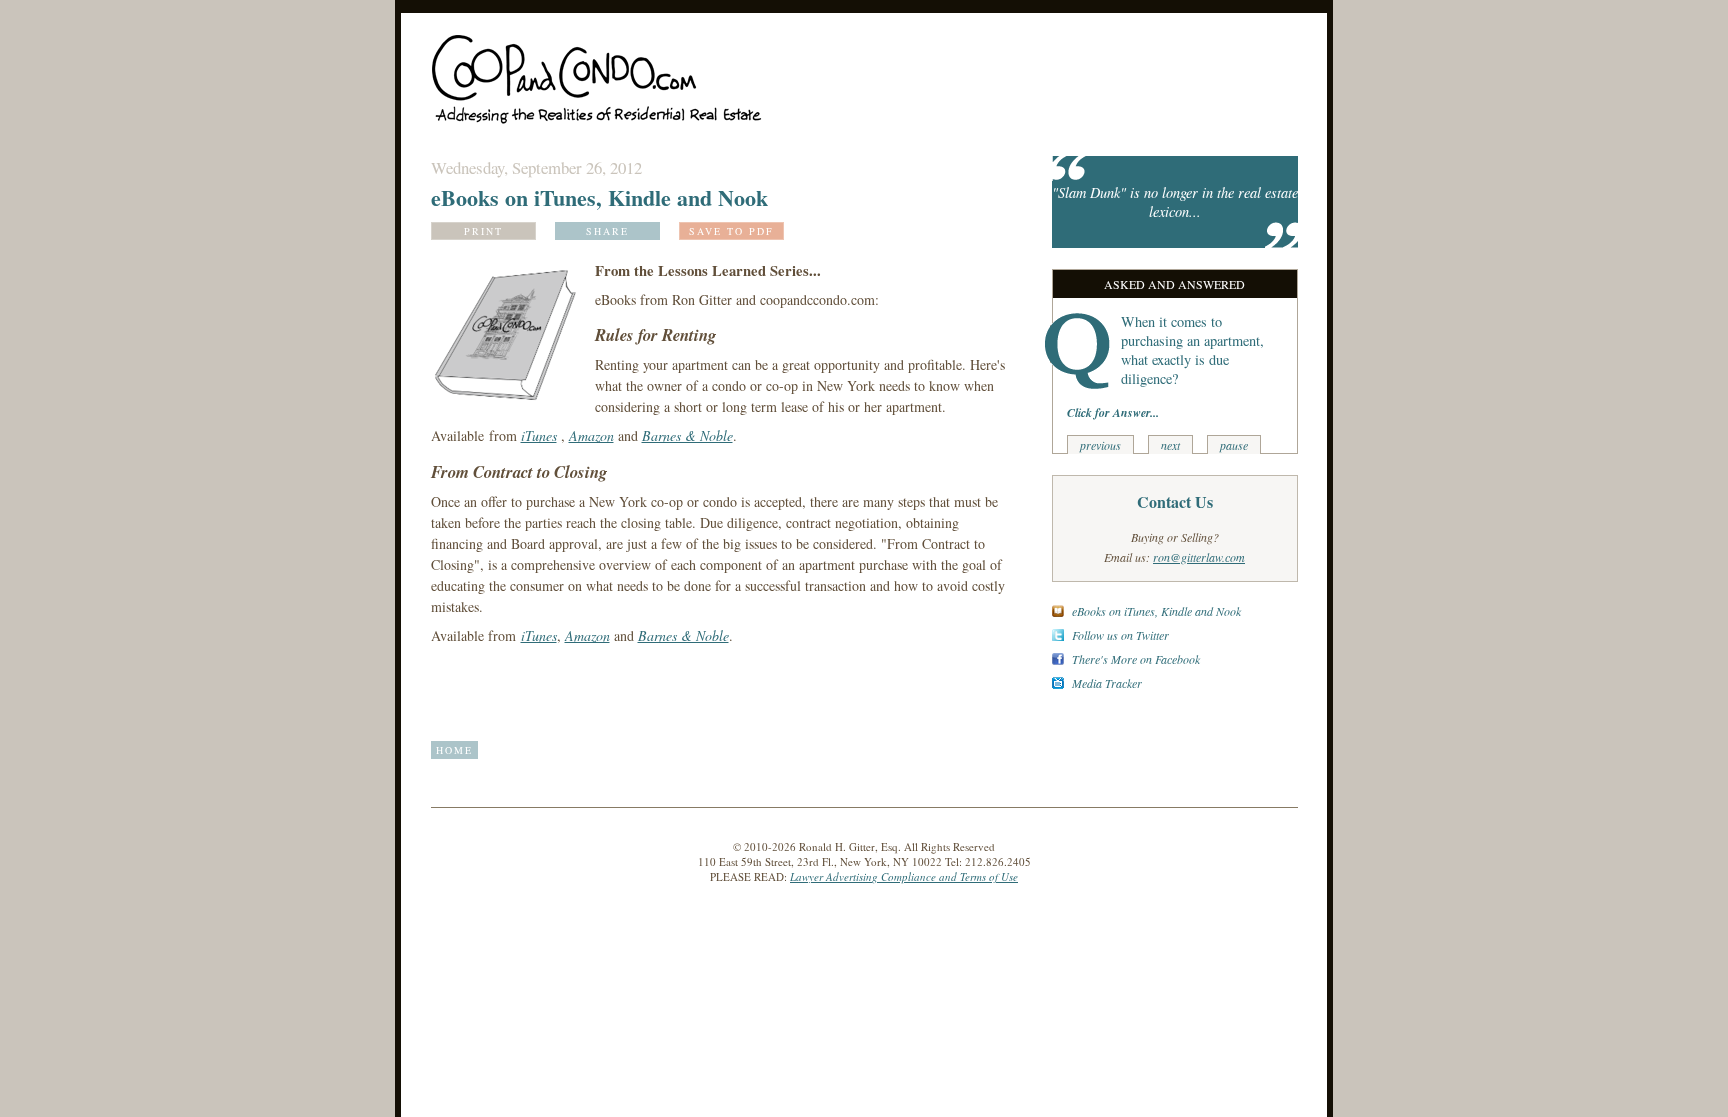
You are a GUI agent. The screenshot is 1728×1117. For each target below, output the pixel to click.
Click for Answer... (1113, 412)
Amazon (591, 435)
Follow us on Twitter (1120, 635)
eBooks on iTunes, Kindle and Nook (1156, 611)
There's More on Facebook (1136, 659)
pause (1234, 445)
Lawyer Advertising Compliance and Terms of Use (904, 876)
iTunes (539, 435)
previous (1100, 445)
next (1170, 445)
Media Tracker (1107, 683)
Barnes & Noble (687, 435)
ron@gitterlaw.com (1199, 557)
